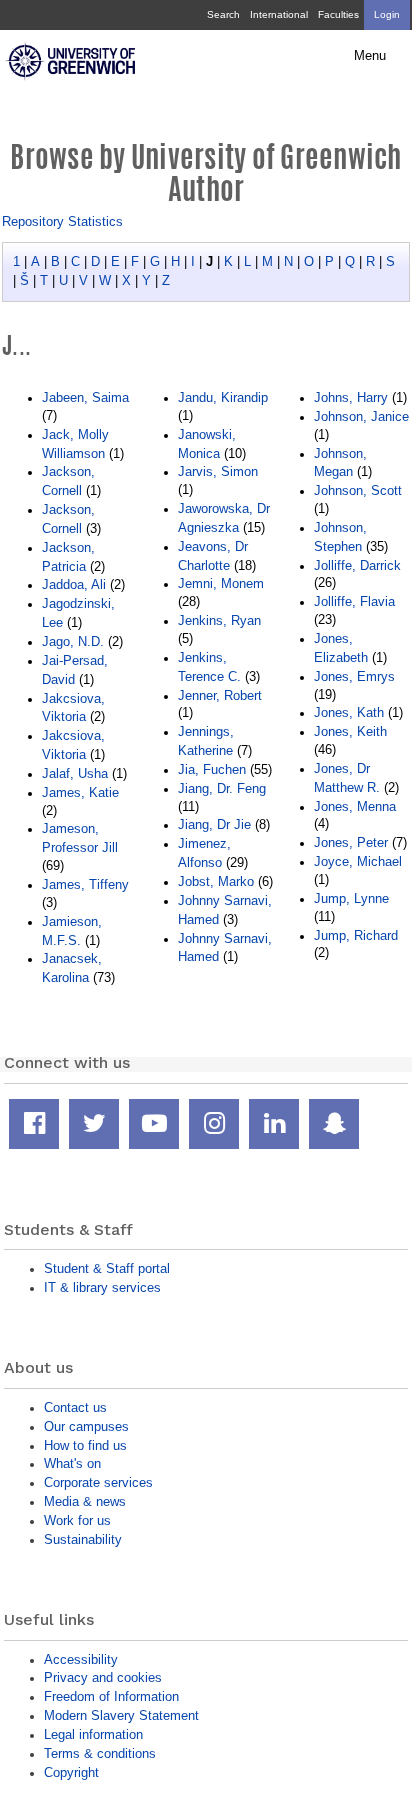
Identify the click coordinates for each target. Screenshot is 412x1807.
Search (223, 14)
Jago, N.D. (73, 641)
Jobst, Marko (216, 881)
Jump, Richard (356, 935)
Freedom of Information (111, 1696)
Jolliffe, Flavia (354, 601)
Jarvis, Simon (218, 471)
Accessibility (81, 1659)
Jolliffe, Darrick (357, 565)
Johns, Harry (351, 397)
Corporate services (98, 1482)
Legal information (93, 1734)
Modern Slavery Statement (121, 1715)
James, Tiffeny (85, 884)
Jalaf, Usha (75, 773)
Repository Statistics (62, 221)
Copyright (71, 1772)
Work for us (77, 1520)
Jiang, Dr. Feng (222, 788)
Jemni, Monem (221, 583)
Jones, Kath (349, 712)
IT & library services (102, 1287)
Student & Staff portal (107, 1268)
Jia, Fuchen (212, 769)
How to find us (85, 1445)
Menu (370, 56)
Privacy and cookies (103, 1677)
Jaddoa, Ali (74, 584)
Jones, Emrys (354, 676)
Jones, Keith (350, 731)
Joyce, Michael (358, 861)
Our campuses (86, 1426)
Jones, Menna (355, 806)
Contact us (75, 1407)
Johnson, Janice (361, 416)
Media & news (85, 1501)
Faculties (338, 14)
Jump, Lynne (351, 898)
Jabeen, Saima (85, 397)
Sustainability (83, 1539)
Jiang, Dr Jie (214, 824)
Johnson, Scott (358, 490)
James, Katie (80, 792)
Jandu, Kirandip (223, 397)
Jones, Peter (351, 842)
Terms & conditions (100, 1753)
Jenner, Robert (220, 695)
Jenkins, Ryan (219, 620)
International (279, 14)
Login (387, 14)
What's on (72, 1463)
